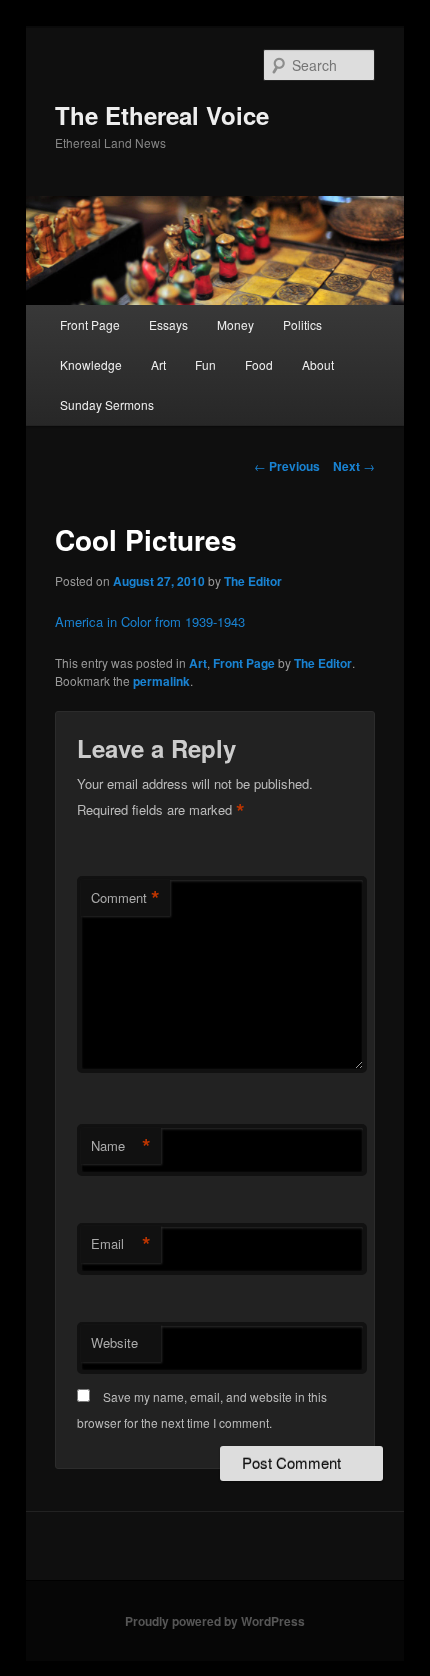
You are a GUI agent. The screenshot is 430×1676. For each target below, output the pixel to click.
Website (114, 1342)
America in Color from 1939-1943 (150, 621)
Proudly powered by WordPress (215, 1621)
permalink (161, 681)
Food (259, 364)
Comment (125, 898)
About (318, 364)
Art (158, 364)
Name (121, 1146)
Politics (302, 324)
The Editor (253, 581)
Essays (168, 324)
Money (235, 324)
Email (121, 1244)
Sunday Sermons (107, 404)
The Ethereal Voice (162, 115)
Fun (205, 364)
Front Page (90, 324)
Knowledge (91, 364)
